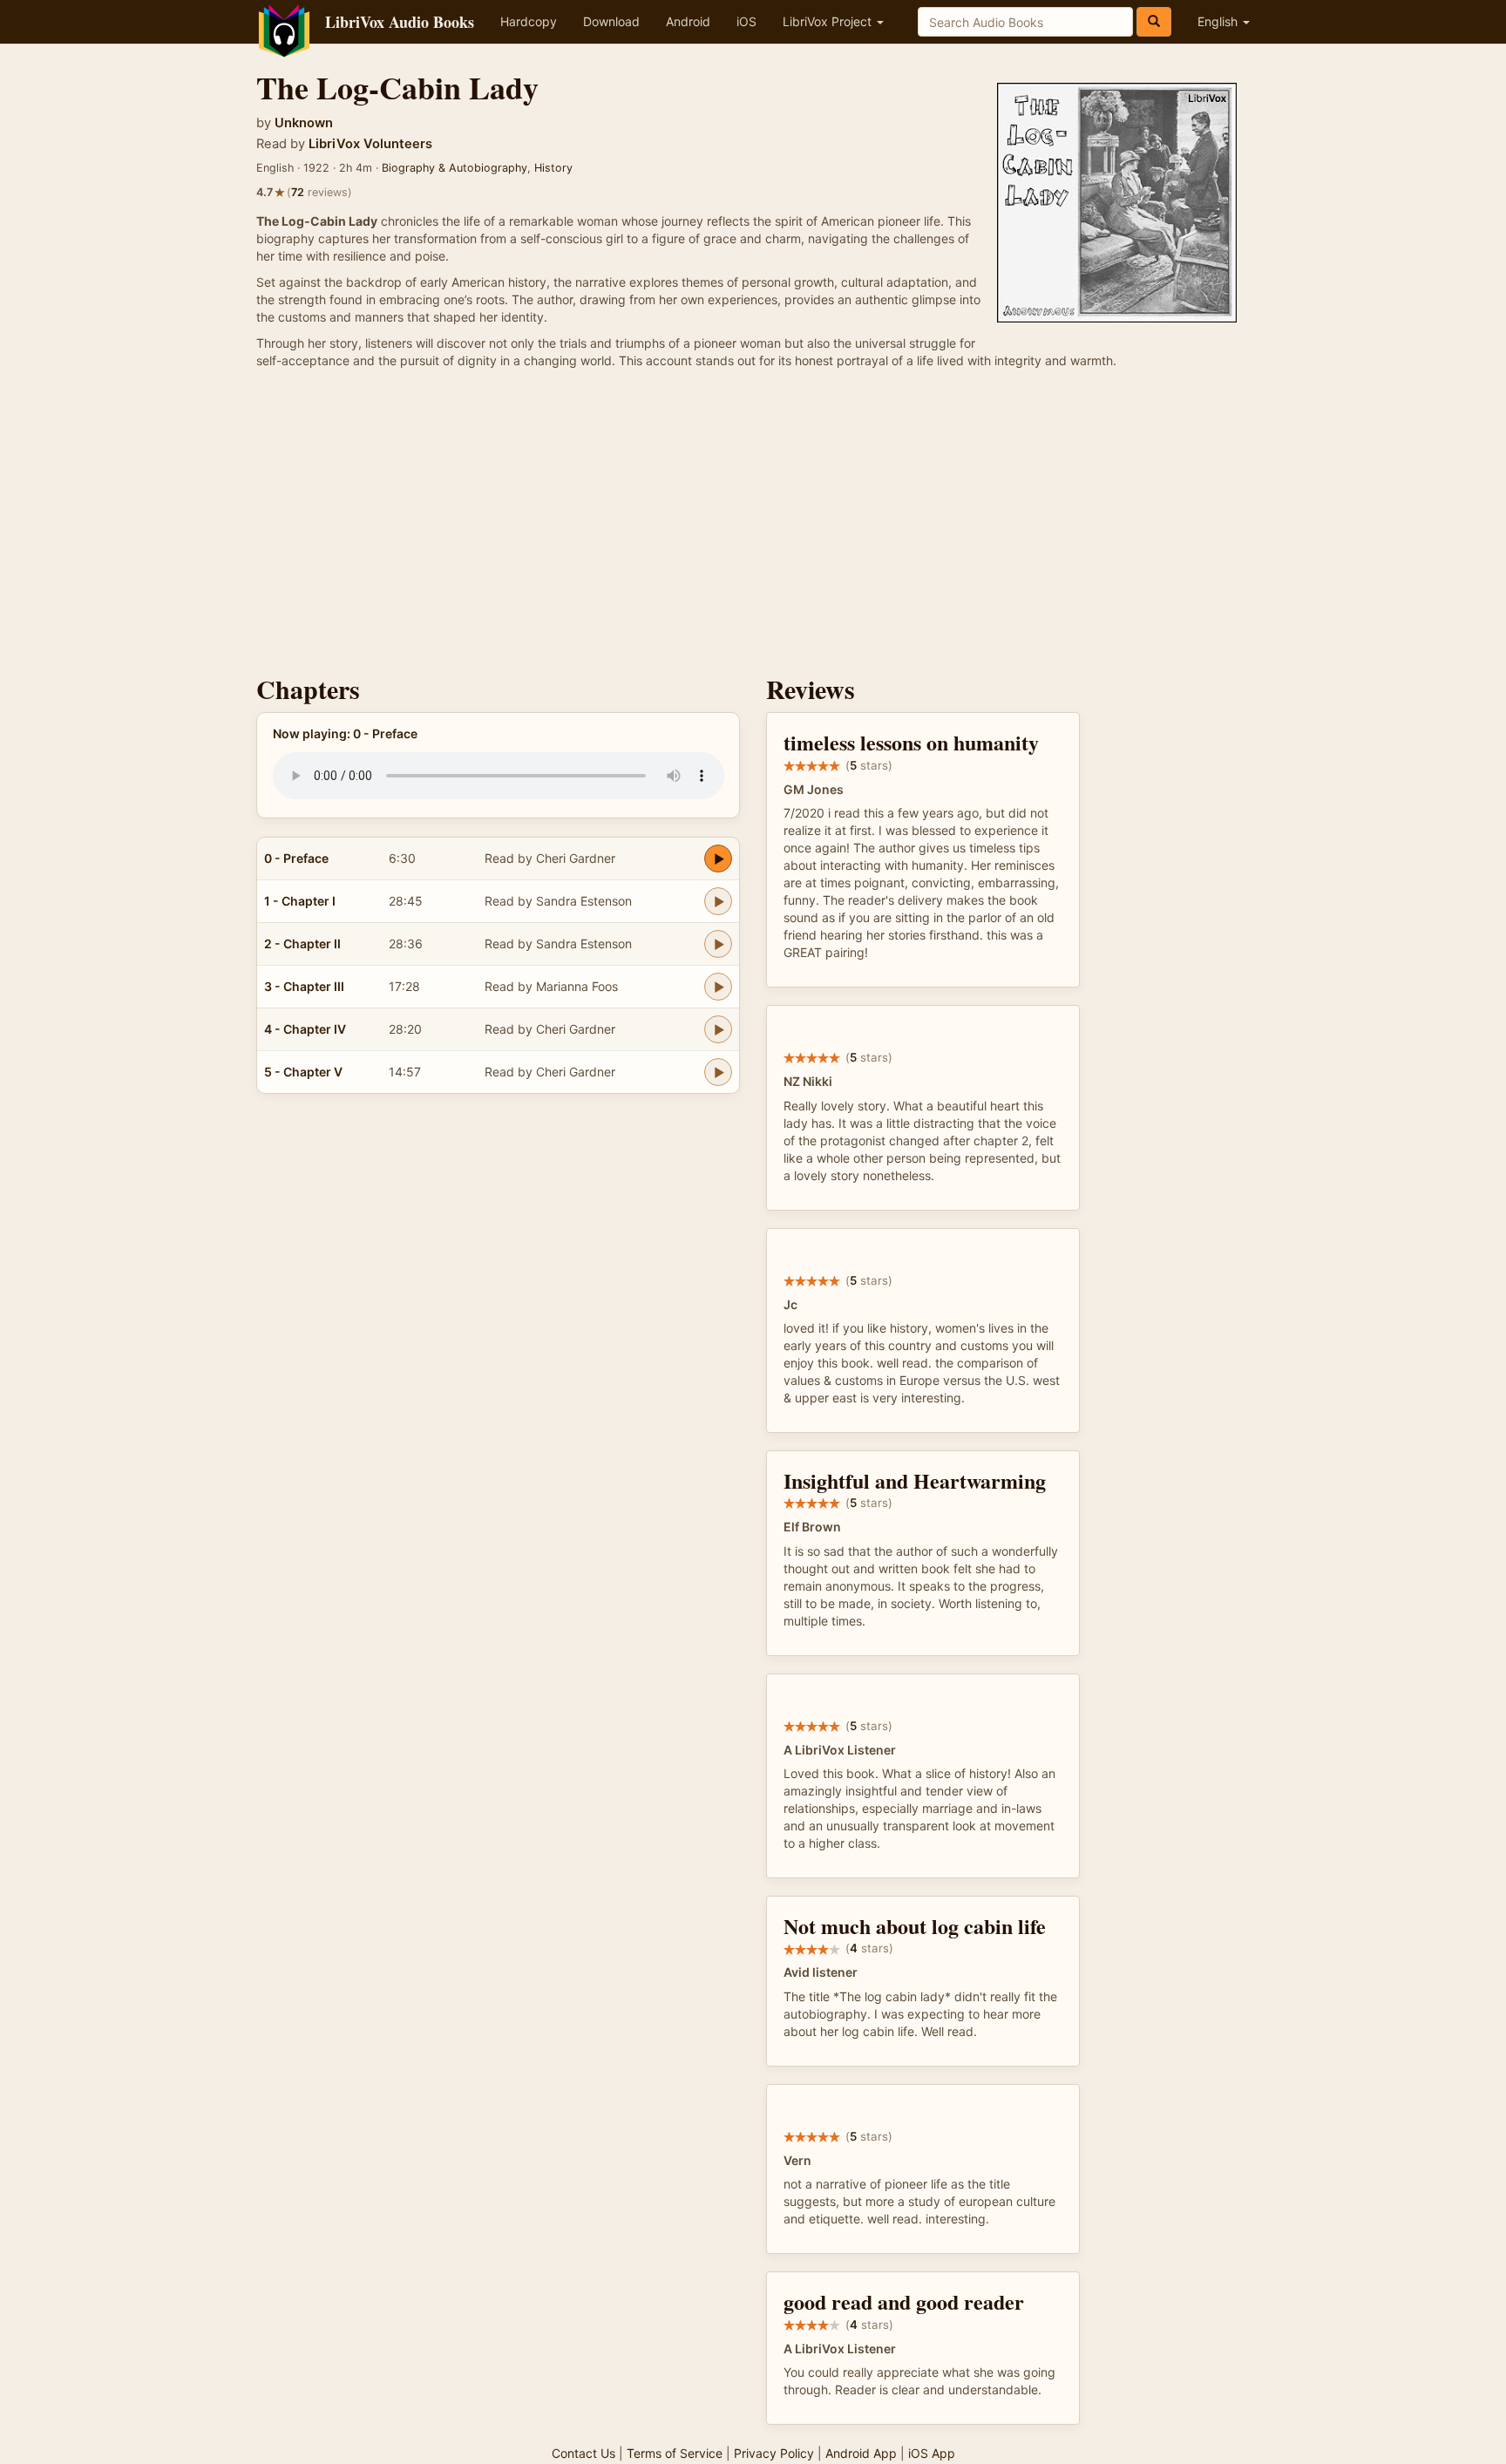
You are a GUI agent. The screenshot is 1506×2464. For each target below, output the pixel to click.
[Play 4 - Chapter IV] (718, 1029)
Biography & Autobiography (455, 168)
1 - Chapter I (300, 901)
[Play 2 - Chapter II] (718, 944)
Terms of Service (675, 2453)
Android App (861, 2453)
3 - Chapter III (304, 986)
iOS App (932, 2453)
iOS (746, 21)
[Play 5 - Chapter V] (718, 1072)
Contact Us (583, 2453)
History (553, 168)
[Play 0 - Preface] (718, 859)
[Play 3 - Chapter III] (718, 987)
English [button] (1219, 21)
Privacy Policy (774, 2453)
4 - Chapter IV (305, 1029)
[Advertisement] (753, 526)
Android (688, 21)
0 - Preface (296, 858)
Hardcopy (529, 21)
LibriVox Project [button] (829, 21)
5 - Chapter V (303, 1072)
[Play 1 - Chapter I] (718, 901)
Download (611, 21)
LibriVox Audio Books (400, 22)
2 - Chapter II (302, 944)
